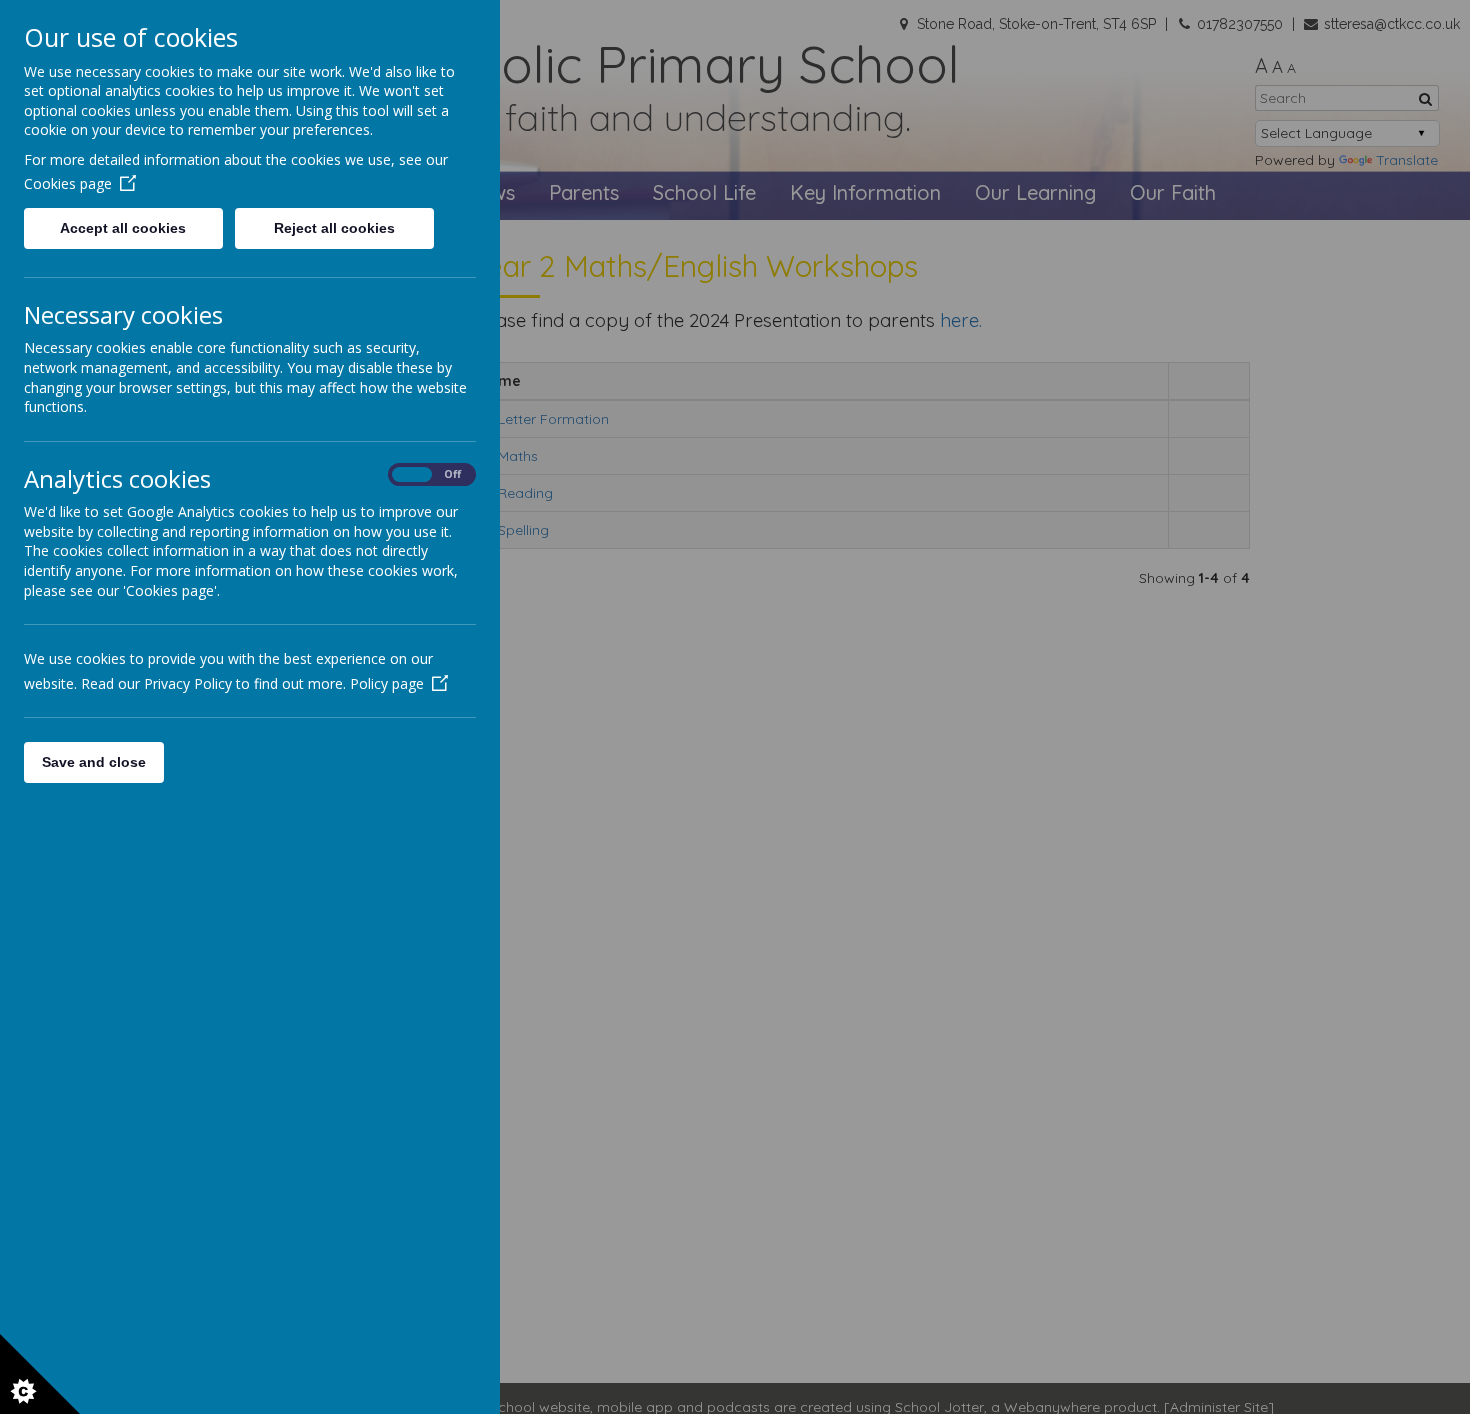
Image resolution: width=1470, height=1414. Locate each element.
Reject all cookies (334, 228)
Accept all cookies (123, 228)
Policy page (387, 683)
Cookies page (68, 183)
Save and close (94, 762)
